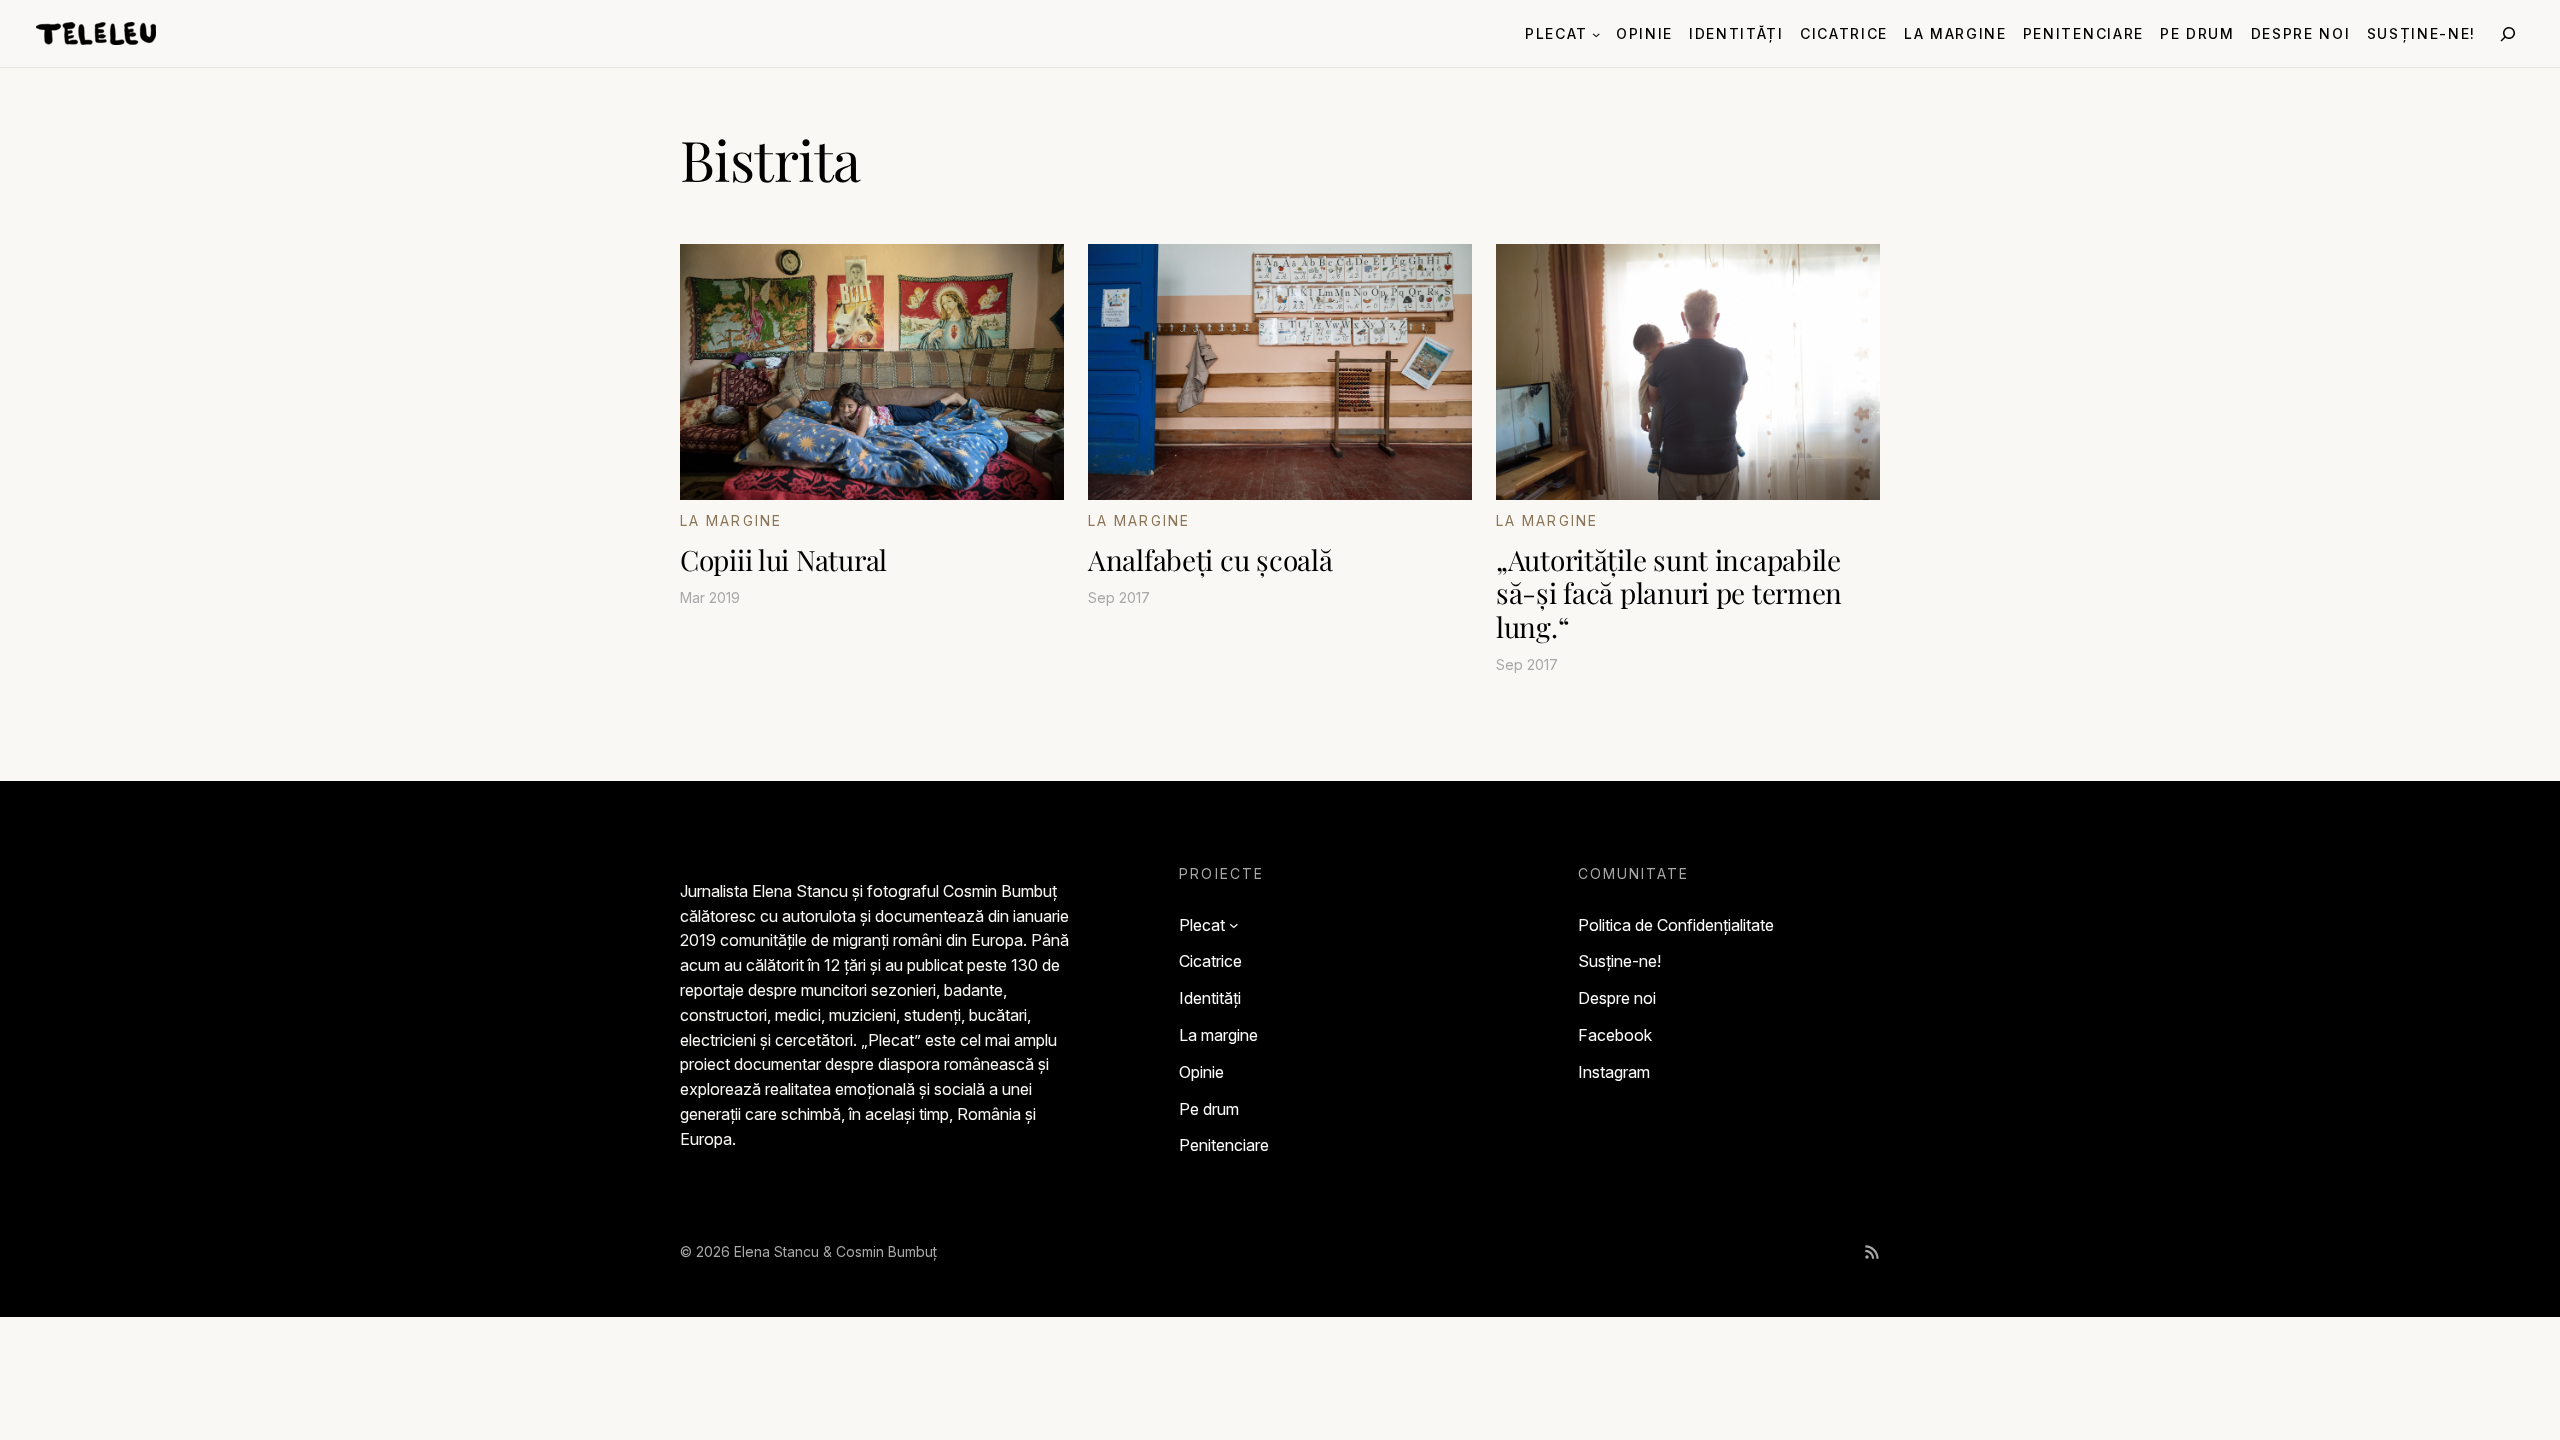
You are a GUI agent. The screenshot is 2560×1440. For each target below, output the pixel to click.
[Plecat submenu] (1596, 33)
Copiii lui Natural (783, 560)
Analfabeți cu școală (1210, 560)
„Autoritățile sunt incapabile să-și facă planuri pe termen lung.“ (1669, 593)
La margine (731, 520)
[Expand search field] (2508, 34)
